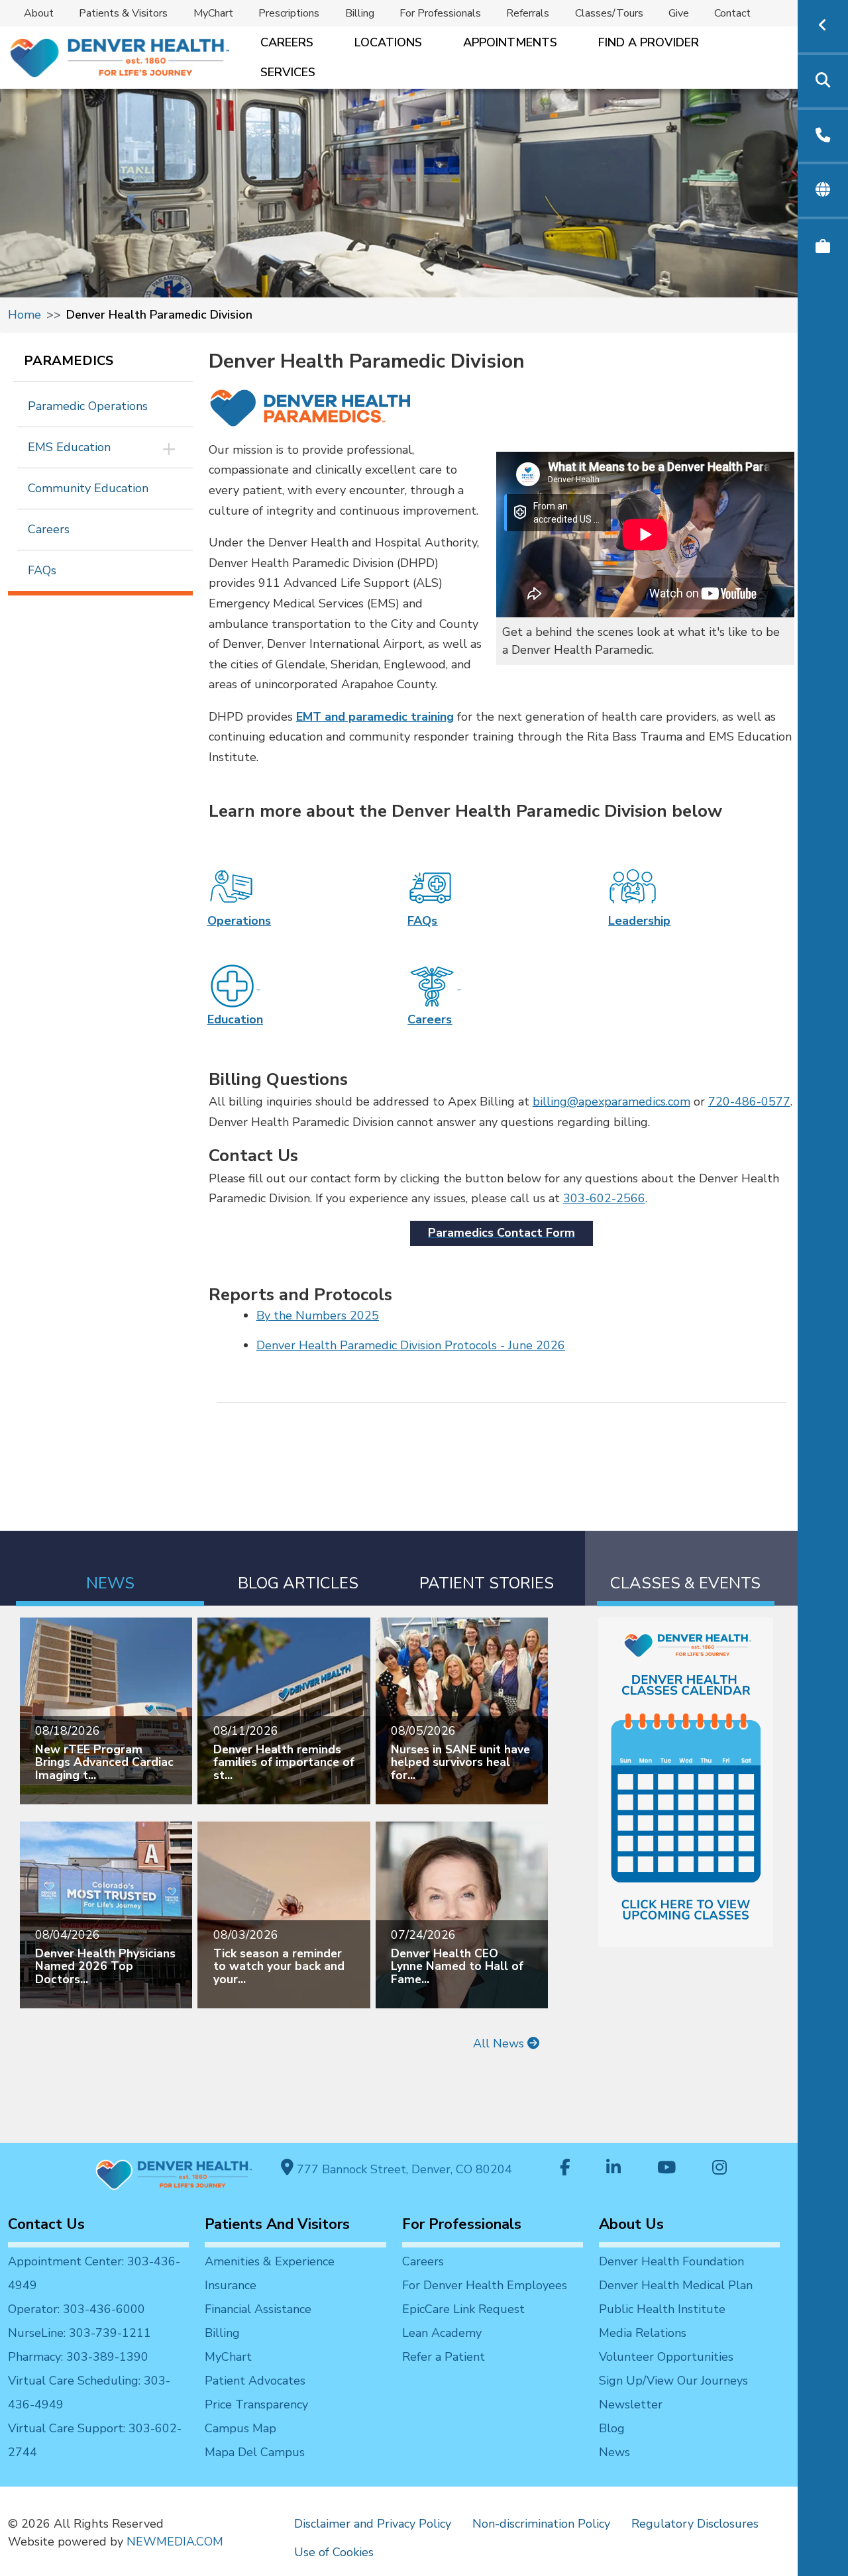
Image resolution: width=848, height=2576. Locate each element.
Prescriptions (289, 13)
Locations (388, 42)
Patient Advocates (255, 2381)
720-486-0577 (749, 1102)
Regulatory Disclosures (695, 2524)
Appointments (510, 42)
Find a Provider (649, 42)
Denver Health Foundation (671, 2261)
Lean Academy (442, 2333)
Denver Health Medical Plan (676, 2285)
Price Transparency (256, 2404)
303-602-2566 (604, 1198)
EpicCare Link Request (463, 2309)
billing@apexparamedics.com (611, 1102)
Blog (612, 2428)
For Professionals (440, 13)
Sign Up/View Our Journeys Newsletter (673, 2393)
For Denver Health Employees (485, 2285)
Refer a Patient (444, 2357)
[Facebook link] (565, 2169)
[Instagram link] (719, 2169)
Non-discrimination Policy (541, 2524)
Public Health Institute (662, 2309)
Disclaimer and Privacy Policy (373, 2524)
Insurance (231, 2285)
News (614, 2452)
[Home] (119, 58)
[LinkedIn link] (613, 2169)
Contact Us (46, 2224)
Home (25, 315)
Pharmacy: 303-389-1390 (78, 2357)
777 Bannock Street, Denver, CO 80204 (403, 2169)
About (39, 13)
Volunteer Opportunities (666, 2357)
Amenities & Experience (270, 2261)
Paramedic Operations (88, 406)
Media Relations (643, 2333)
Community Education (88, 488)
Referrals (528, 13)
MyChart (213, 13)
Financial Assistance (258, 2309)
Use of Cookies (334, 2552)
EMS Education (69, 447)
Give (679, 13)
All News (500, 2043)
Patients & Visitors (123, 13)
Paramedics (69, 361)
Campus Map (240, 2428)
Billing (360, 13)
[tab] (110, 1568)
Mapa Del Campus (255, 2452)
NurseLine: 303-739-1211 (79, 2333)
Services (288, 72)
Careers (287, 42)
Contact (732, 13)
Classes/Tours (609, 13)
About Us (631, 2224)
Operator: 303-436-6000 (77, 2309)
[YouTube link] (666, 2169)
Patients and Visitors (277, 2224)
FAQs (42, 570)
